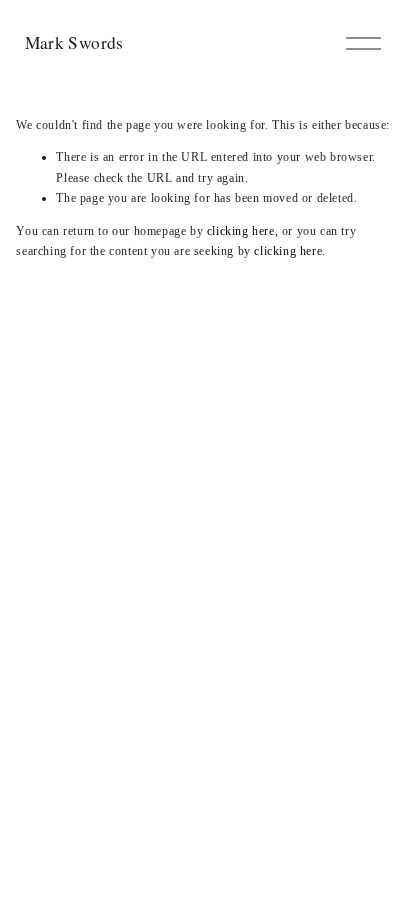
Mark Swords (74, 42)
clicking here (241, 231)
